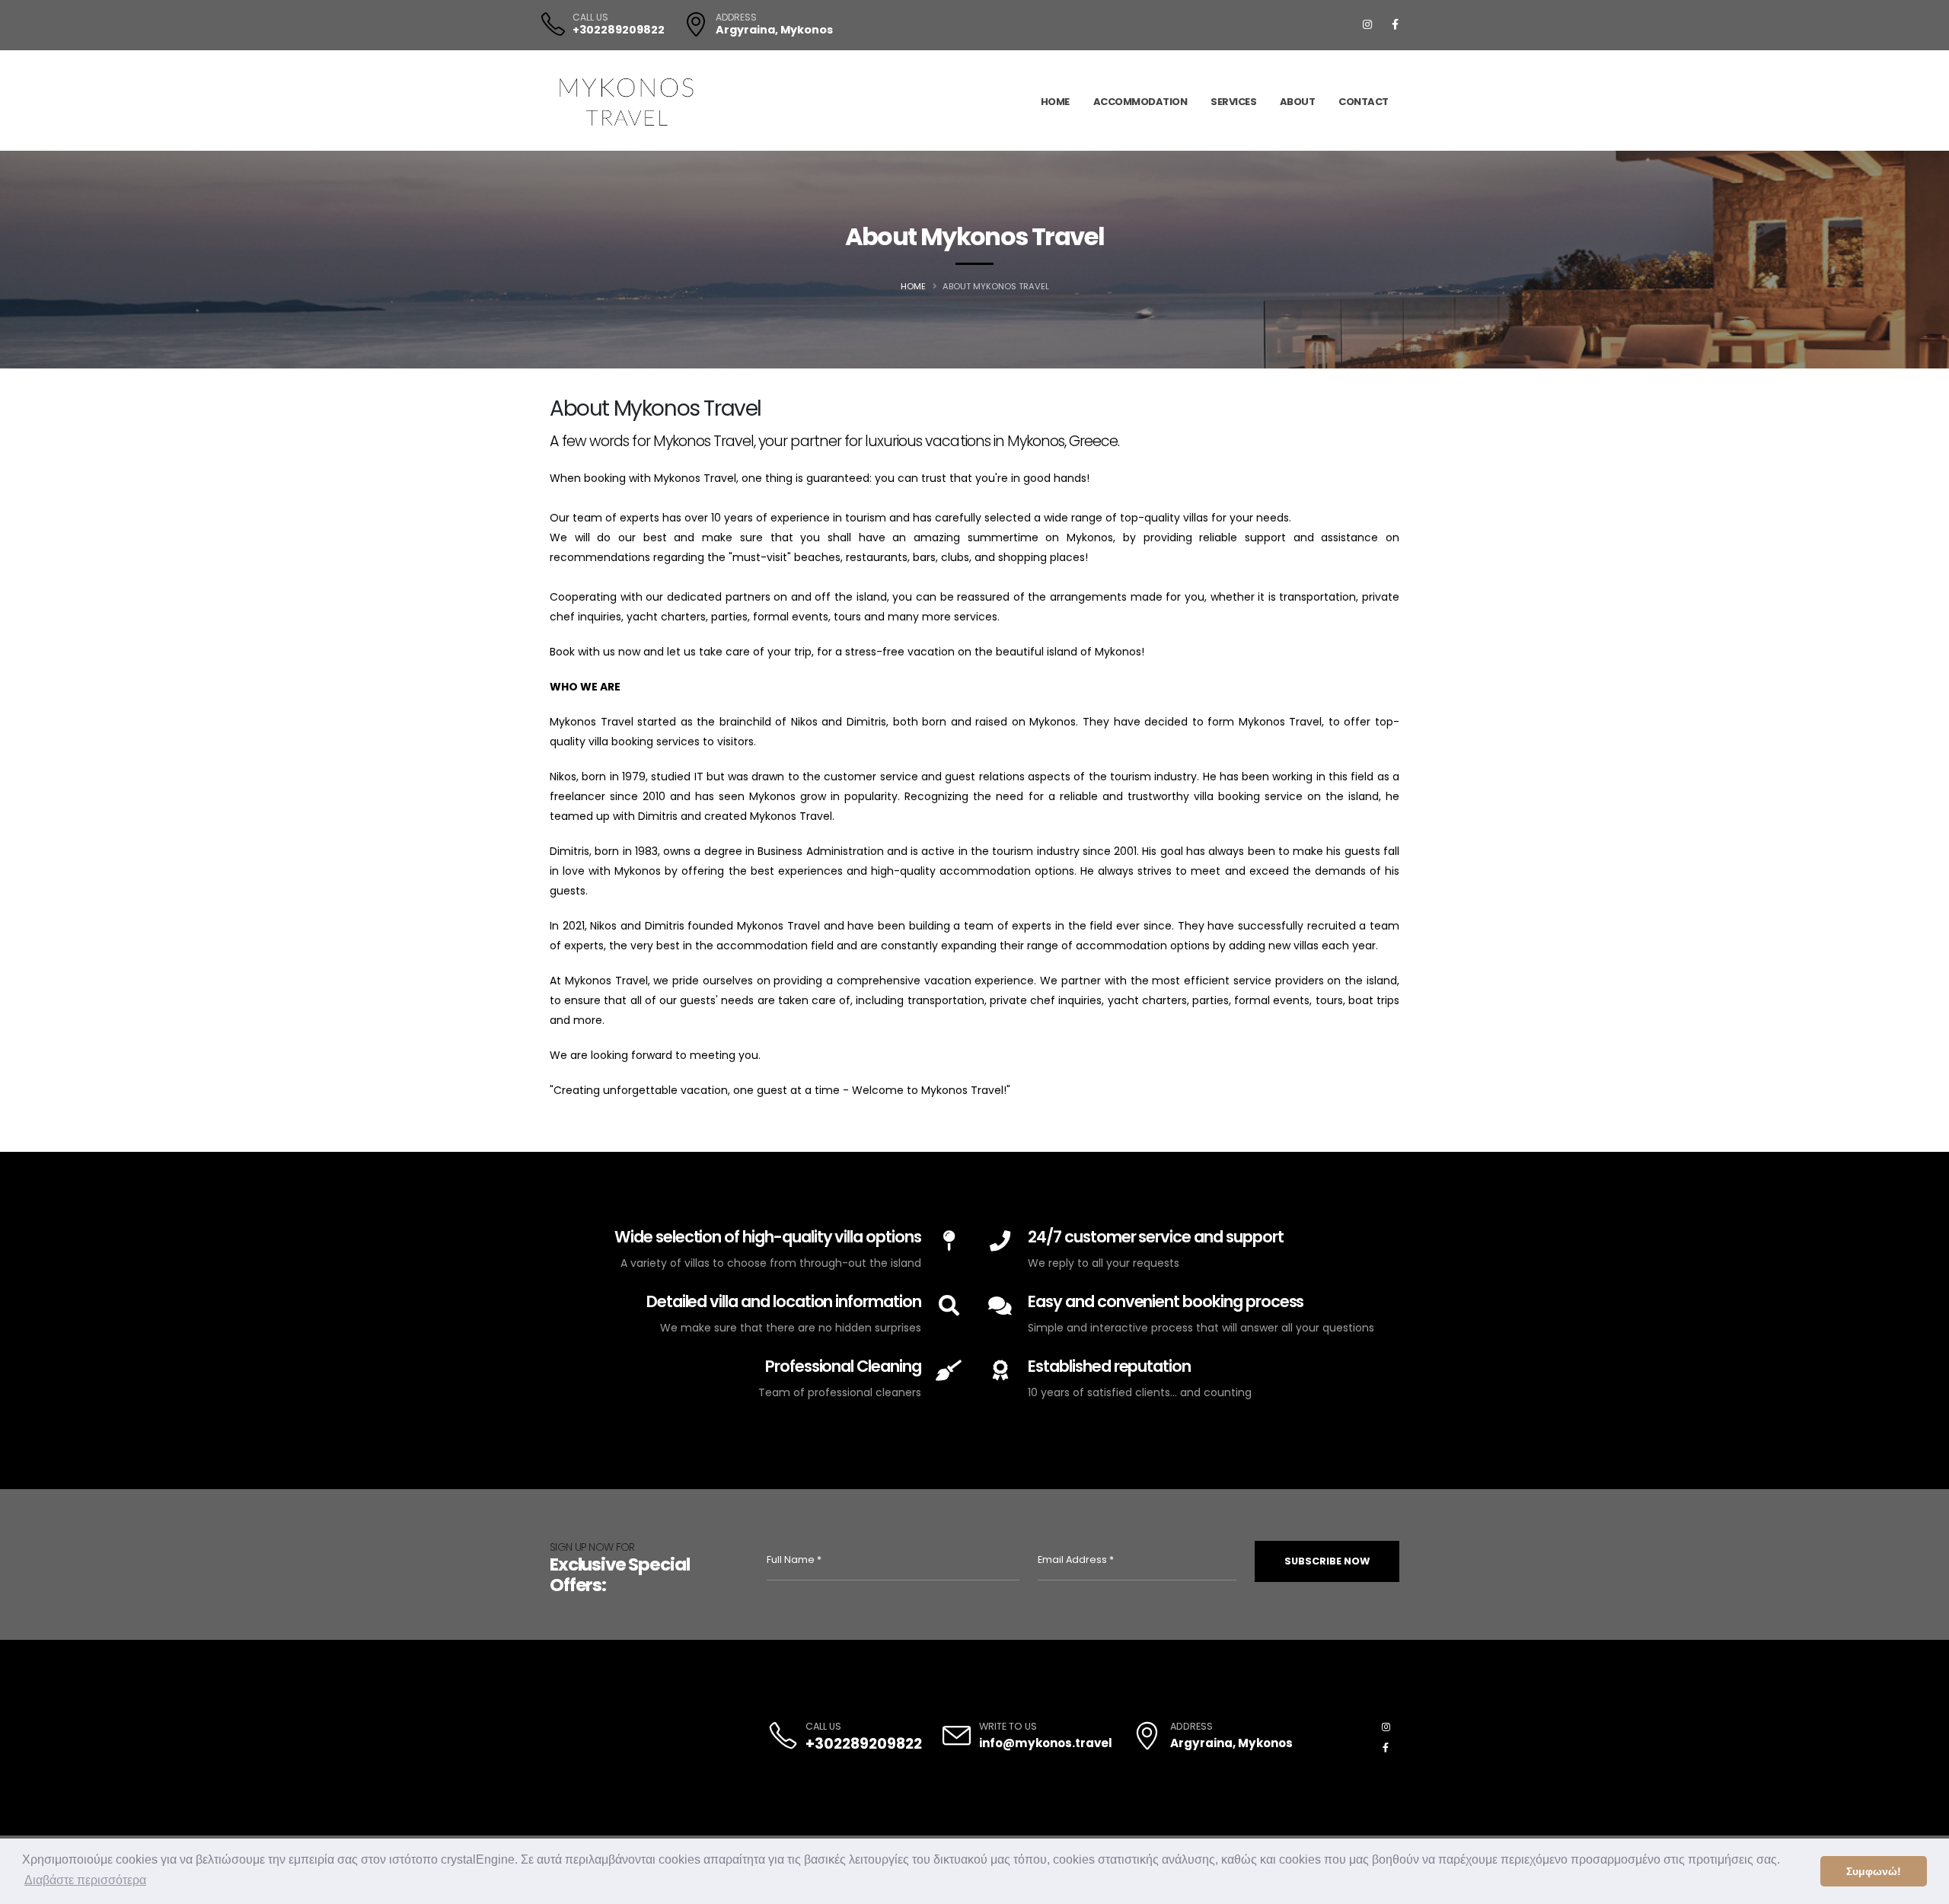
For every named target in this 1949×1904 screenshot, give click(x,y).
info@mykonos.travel (1046, 1743)
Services (1233, 101)
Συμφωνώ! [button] (1874, 1871)
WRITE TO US (1008, 1726)
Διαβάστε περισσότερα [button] (85, 1880)
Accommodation (1140, 101)
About (1298, 101)
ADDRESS (736, 18)
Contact (1364, 101)
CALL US (590, 18)
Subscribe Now (1327, 1561)
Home (1055, 101)
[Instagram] (1367, 24)
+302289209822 (619, 30)
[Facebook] (1395, 24)
